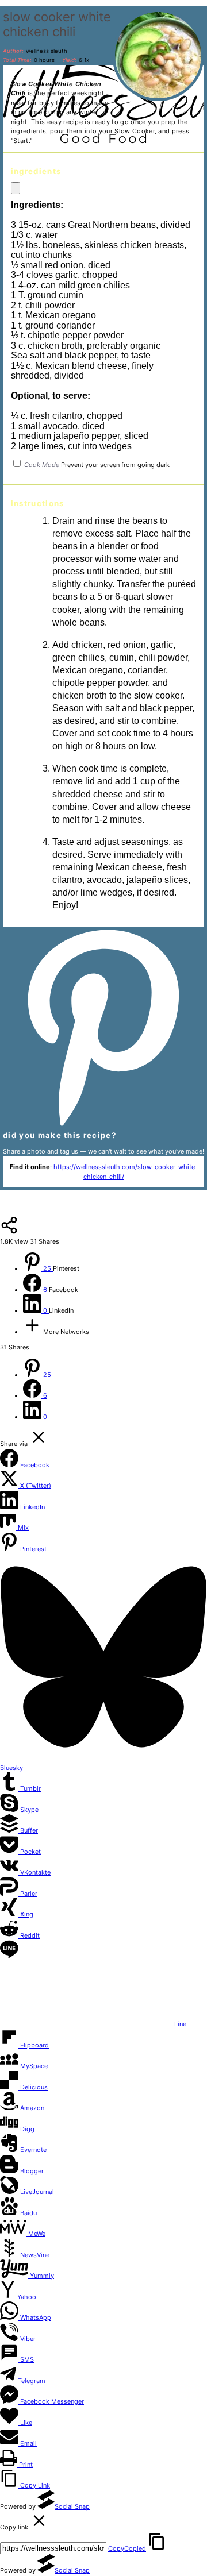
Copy (127, 2548)
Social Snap (72, 2506)
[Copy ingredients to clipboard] (16, 188)
